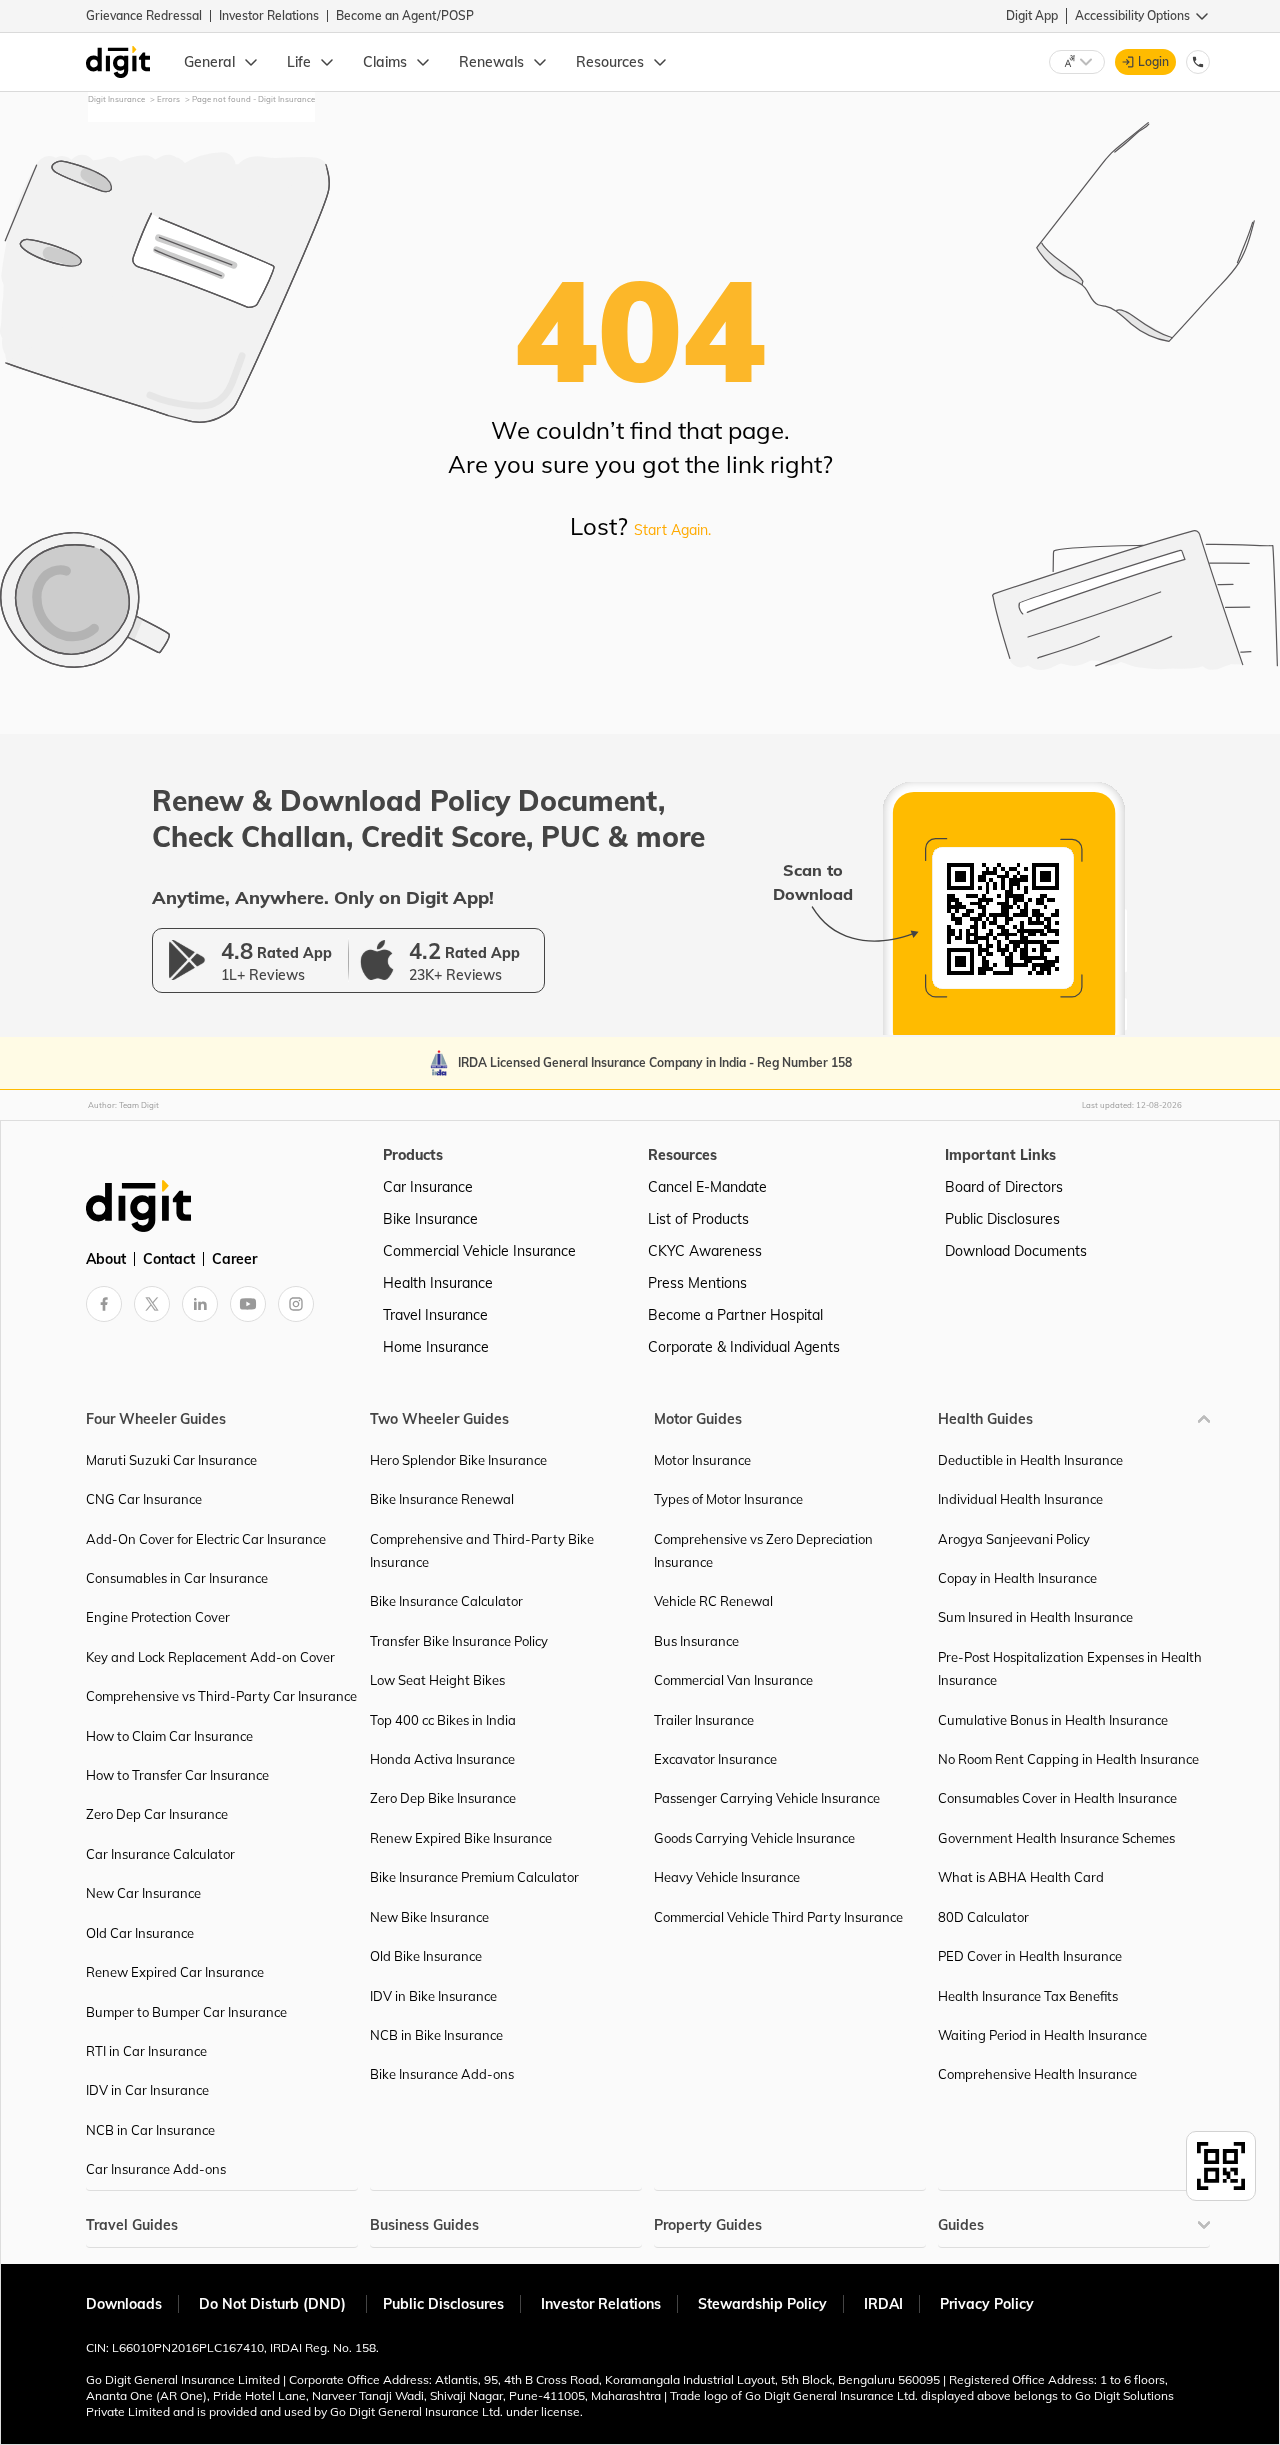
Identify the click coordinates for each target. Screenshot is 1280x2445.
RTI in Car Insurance (146, 2051)
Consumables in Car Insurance (177, 1578)
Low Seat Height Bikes (437, 1680)
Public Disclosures (1002, 1219)
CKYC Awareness (705, 1251)
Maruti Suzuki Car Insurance (171, 1460)
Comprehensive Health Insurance (1037, 2074)
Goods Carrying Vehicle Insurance (754, 1838)
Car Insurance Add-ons (156, 2169)
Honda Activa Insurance (442, 1759)
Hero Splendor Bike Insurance (458, 1460)
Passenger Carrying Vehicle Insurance (767, 1798)
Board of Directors (1004, 1187)
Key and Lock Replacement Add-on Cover (210, 1657)
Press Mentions (697, 1283)
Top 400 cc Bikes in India (443, 1720)
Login (1153, 61)
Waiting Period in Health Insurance (1042, 2035)
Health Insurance (438, 1283)
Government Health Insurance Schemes (1056, 1838)
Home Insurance (436, 1347)
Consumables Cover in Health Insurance (1057, 1798)
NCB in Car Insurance (150, 2130)
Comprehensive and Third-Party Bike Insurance (482, 1550)
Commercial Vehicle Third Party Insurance (778, 1917)
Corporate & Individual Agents (744, 1347)
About (106, 1259)
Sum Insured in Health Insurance (1035, 1617)
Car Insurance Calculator (160, 1854)
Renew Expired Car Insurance (175, 1972)
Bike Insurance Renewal (442, 1499)
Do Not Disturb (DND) (274, 2304)
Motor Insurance (702, 1460)
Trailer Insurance (704, 1720)
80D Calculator (983, 1917)
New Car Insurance (143, 1893)
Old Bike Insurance (426, 1956)
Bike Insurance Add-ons (442, 2074)
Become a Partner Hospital (735, 1315)
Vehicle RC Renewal (713, 1601)
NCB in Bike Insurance (436, 2035)
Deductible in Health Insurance (1030, 1460)
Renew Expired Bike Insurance (461, 1838)
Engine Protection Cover (158, 1617)
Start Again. (672, 530)
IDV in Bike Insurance (433, 1996)
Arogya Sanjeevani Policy (1014, 1539)
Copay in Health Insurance (1017, 1578)
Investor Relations (269, 15)
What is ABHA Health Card (1021, 1877)
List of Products (698, 1219)
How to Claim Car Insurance (169, 1736)
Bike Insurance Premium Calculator (474, 1877)
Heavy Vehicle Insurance (727, 1877)
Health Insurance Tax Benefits (1028, 1996)
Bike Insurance (430, 1219)
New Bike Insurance (429, 1917)
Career (234, 1259)
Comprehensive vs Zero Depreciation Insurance (763, 1550)
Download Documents (1016, 1251)
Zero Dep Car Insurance (157, 1814)
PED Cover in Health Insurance (1030, 1956)
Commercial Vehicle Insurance (479, 1251)
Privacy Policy (987, 2304)
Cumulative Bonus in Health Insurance (1053, 1720)
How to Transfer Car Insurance (177, 1775)
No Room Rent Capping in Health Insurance (1068, 1759)
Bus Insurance (696, 1641)
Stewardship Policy (762, 2304)
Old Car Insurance (140, 1933)
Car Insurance (428, 1187)
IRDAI (883, 2304)
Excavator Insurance (715, 1759)
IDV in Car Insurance (147, 2090)
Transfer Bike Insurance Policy (459, 1641)
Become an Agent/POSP (405, 15)
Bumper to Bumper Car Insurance (186, 2012)
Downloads (124, 2304)
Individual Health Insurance (1020, 1499)
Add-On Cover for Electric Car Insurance (206, 1539)
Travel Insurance (435, 1315)
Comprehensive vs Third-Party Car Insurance (221, 1696)
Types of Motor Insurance (728, 1499)
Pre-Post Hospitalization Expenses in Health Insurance (1070, 1668)
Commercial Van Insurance (733, 1680)
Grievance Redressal (144, 15)
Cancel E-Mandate (707, 1187)
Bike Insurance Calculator (446, 1601)
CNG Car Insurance (144, 1499)
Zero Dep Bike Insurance (443, 1798)
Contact (169, 1259)
